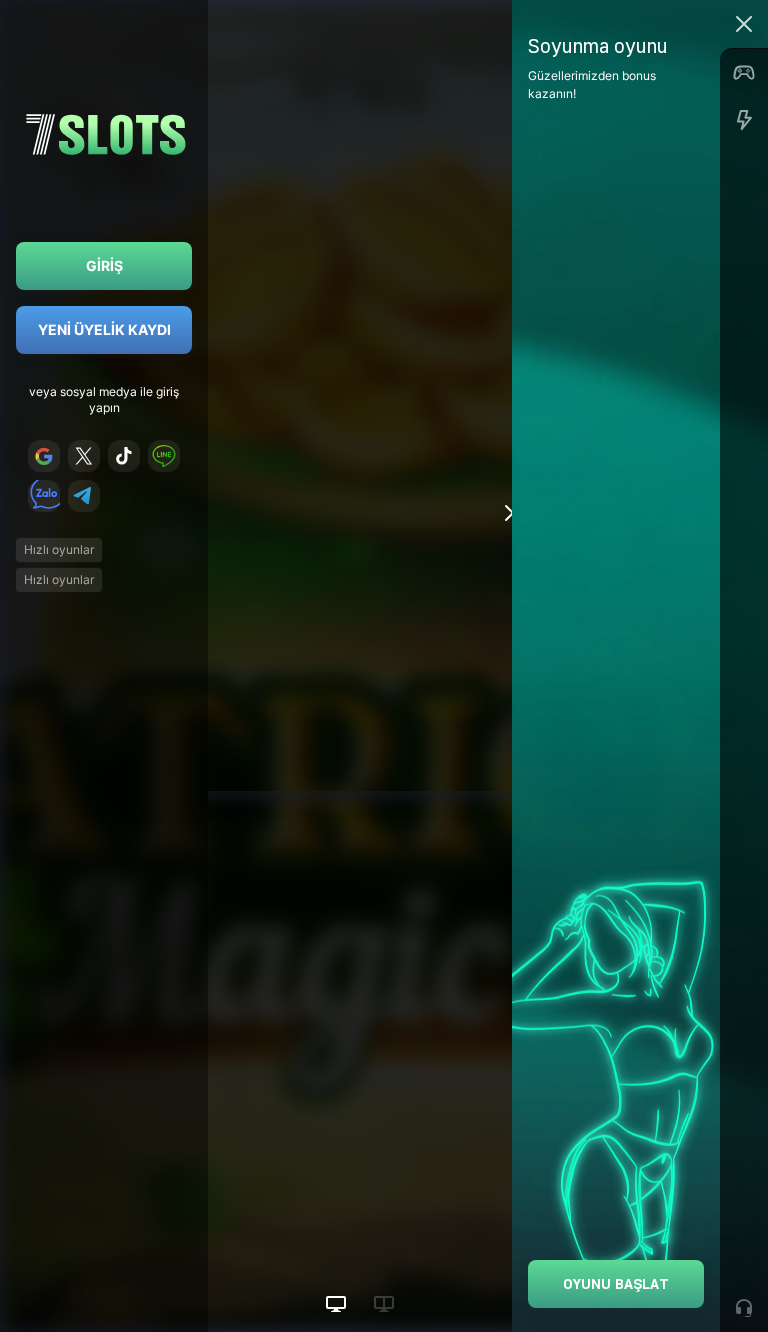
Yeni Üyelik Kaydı (104, 329)
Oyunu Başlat (616, 1283)
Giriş (104, 265)
